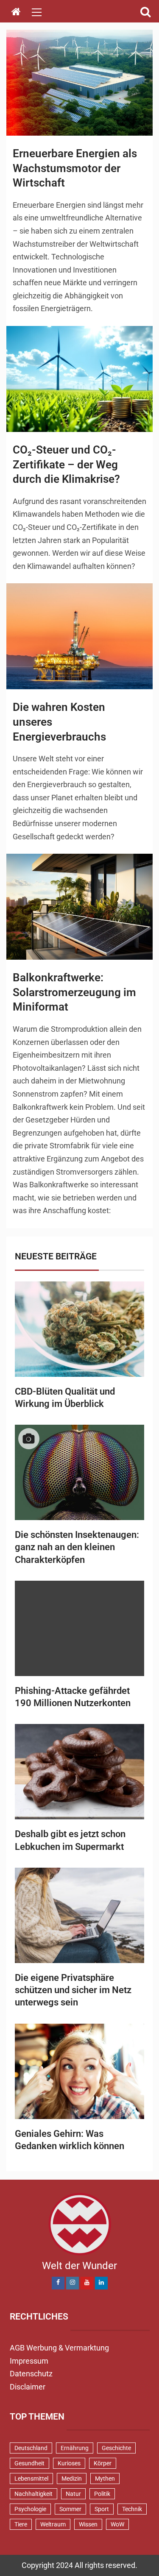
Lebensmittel (31, 2479)
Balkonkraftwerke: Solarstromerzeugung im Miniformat (74, 992)
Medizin (72, 2479)
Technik (132, 2509)
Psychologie (30, 2509)
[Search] (145, 12)
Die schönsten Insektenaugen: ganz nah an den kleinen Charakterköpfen (77, 1547)
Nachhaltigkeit (33, 2494)
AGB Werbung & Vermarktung (59, 2348)
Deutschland (31, 2448)
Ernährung (75, 2448)
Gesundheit (29, 2463)
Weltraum (53, 2524)
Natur (73, 2494)
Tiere (21, 2524)
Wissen (88, 2524)
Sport (102, 2509)
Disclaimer (28, 2387)
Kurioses (69, 2463)
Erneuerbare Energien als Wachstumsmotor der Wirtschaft (75, 168)
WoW (117, 2524)
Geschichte (116, 2448)
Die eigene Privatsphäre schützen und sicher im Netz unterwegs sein (73, 1990)
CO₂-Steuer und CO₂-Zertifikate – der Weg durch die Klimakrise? (66, 464)
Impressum (29, 2361)
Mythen (105, 2479)
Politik (102, 2494)
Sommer (70, 2509)
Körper (103, 2463)
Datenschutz (31, 2374)
